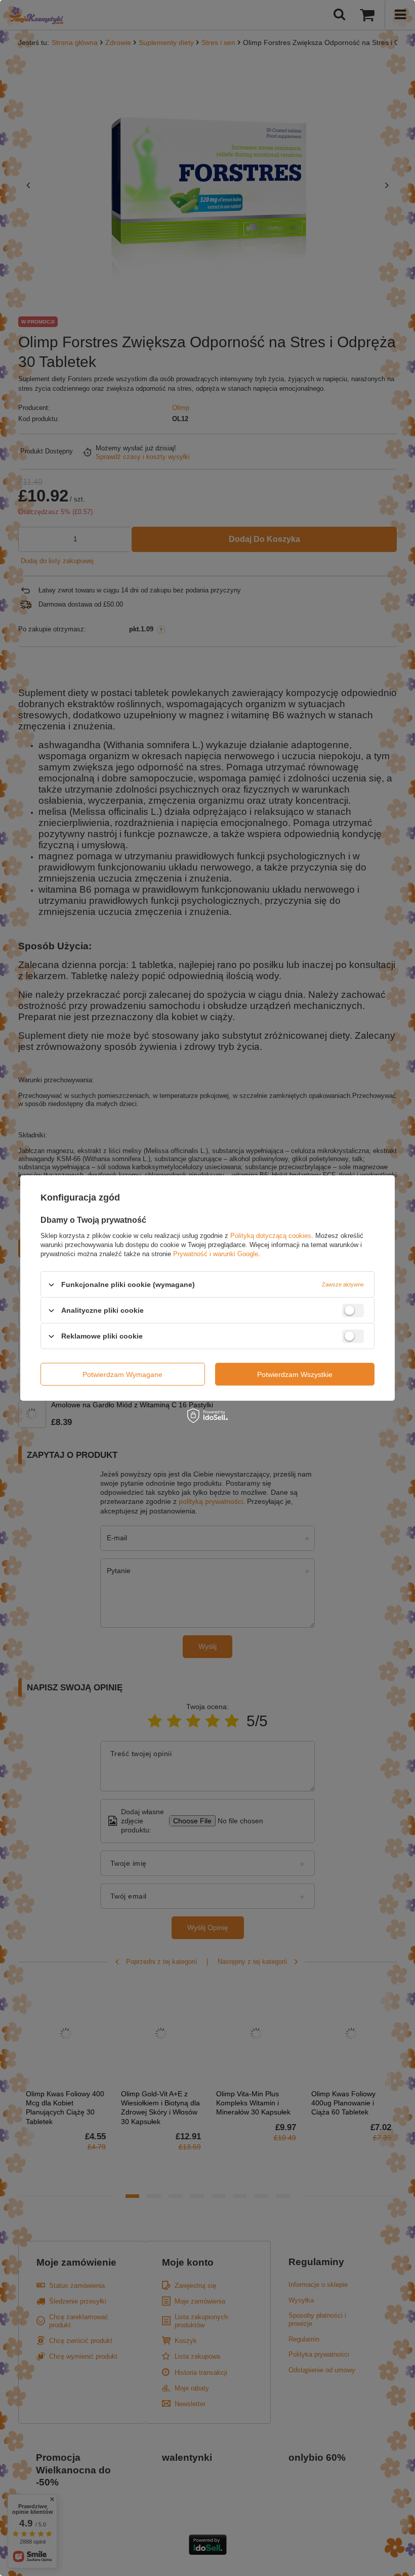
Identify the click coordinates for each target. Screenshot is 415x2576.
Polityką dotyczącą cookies (271, 1236)
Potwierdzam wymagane (122, 1374)
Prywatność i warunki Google (216, 1254)
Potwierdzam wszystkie (295, 1374)
